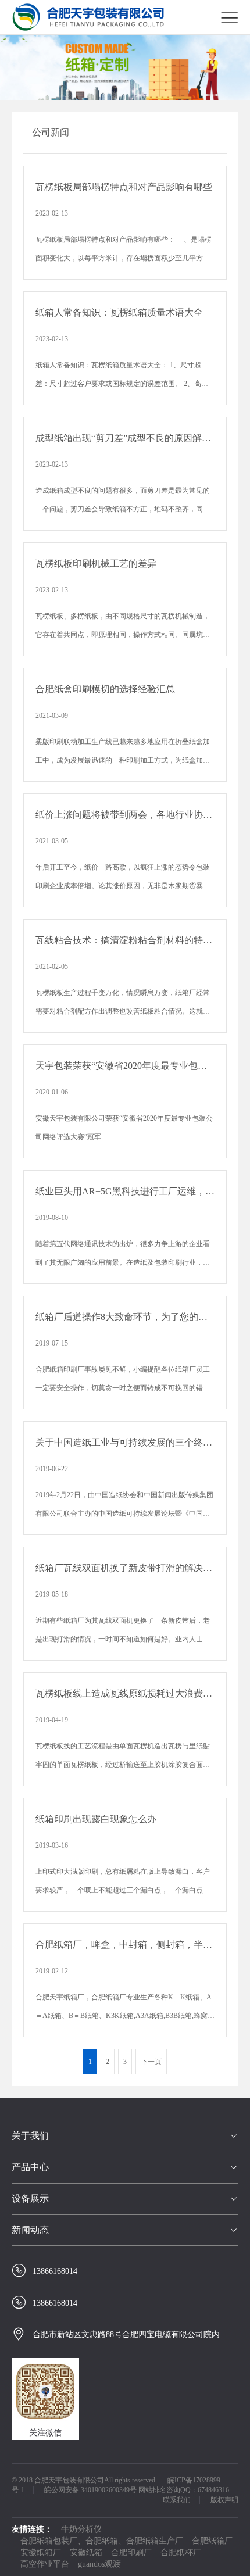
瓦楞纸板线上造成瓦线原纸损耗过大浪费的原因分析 (125, 1693)
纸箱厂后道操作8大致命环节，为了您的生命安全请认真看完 (125, 1317)
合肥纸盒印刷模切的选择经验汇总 (105, 689)
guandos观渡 (99, 2564)
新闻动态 (30, 2230)
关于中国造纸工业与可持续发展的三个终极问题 (125, 1442)
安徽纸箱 (86, 2552)
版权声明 (224, 2500)
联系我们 (177, 2500)
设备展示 (30, 2198)
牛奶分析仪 (81, 2529)
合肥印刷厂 (131, 2552)
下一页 (151, 2062)
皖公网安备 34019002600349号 (90, 2490)
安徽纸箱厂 (41, 2552)
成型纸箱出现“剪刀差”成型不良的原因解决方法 (125, 438)
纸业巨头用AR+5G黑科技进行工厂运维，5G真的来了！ (125, 1191)
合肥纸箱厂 (212, 2541)
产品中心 (30, 2167)
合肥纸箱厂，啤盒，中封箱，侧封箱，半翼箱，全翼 (125, 1944)
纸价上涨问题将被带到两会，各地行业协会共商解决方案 (125, 815)
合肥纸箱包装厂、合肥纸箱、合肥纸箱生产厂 (102, 2541)
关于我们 (30, 2136)
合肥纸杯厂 (181, 2552)
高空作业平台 (45, 2564)
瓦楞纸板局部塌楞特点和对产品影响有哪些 (124, 187)
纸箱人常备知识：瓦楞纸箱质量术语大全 (119, 312)
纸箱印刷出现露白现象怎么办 (96, 1819)
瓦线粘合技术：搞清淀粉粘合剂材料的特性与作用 (125, 940)
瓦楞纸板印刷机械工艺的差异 (96, 563)
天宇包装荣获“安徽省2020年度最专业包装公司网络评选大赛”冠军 (125, 1066)
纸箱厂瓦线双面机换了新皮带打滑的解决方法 (125, 1568)
